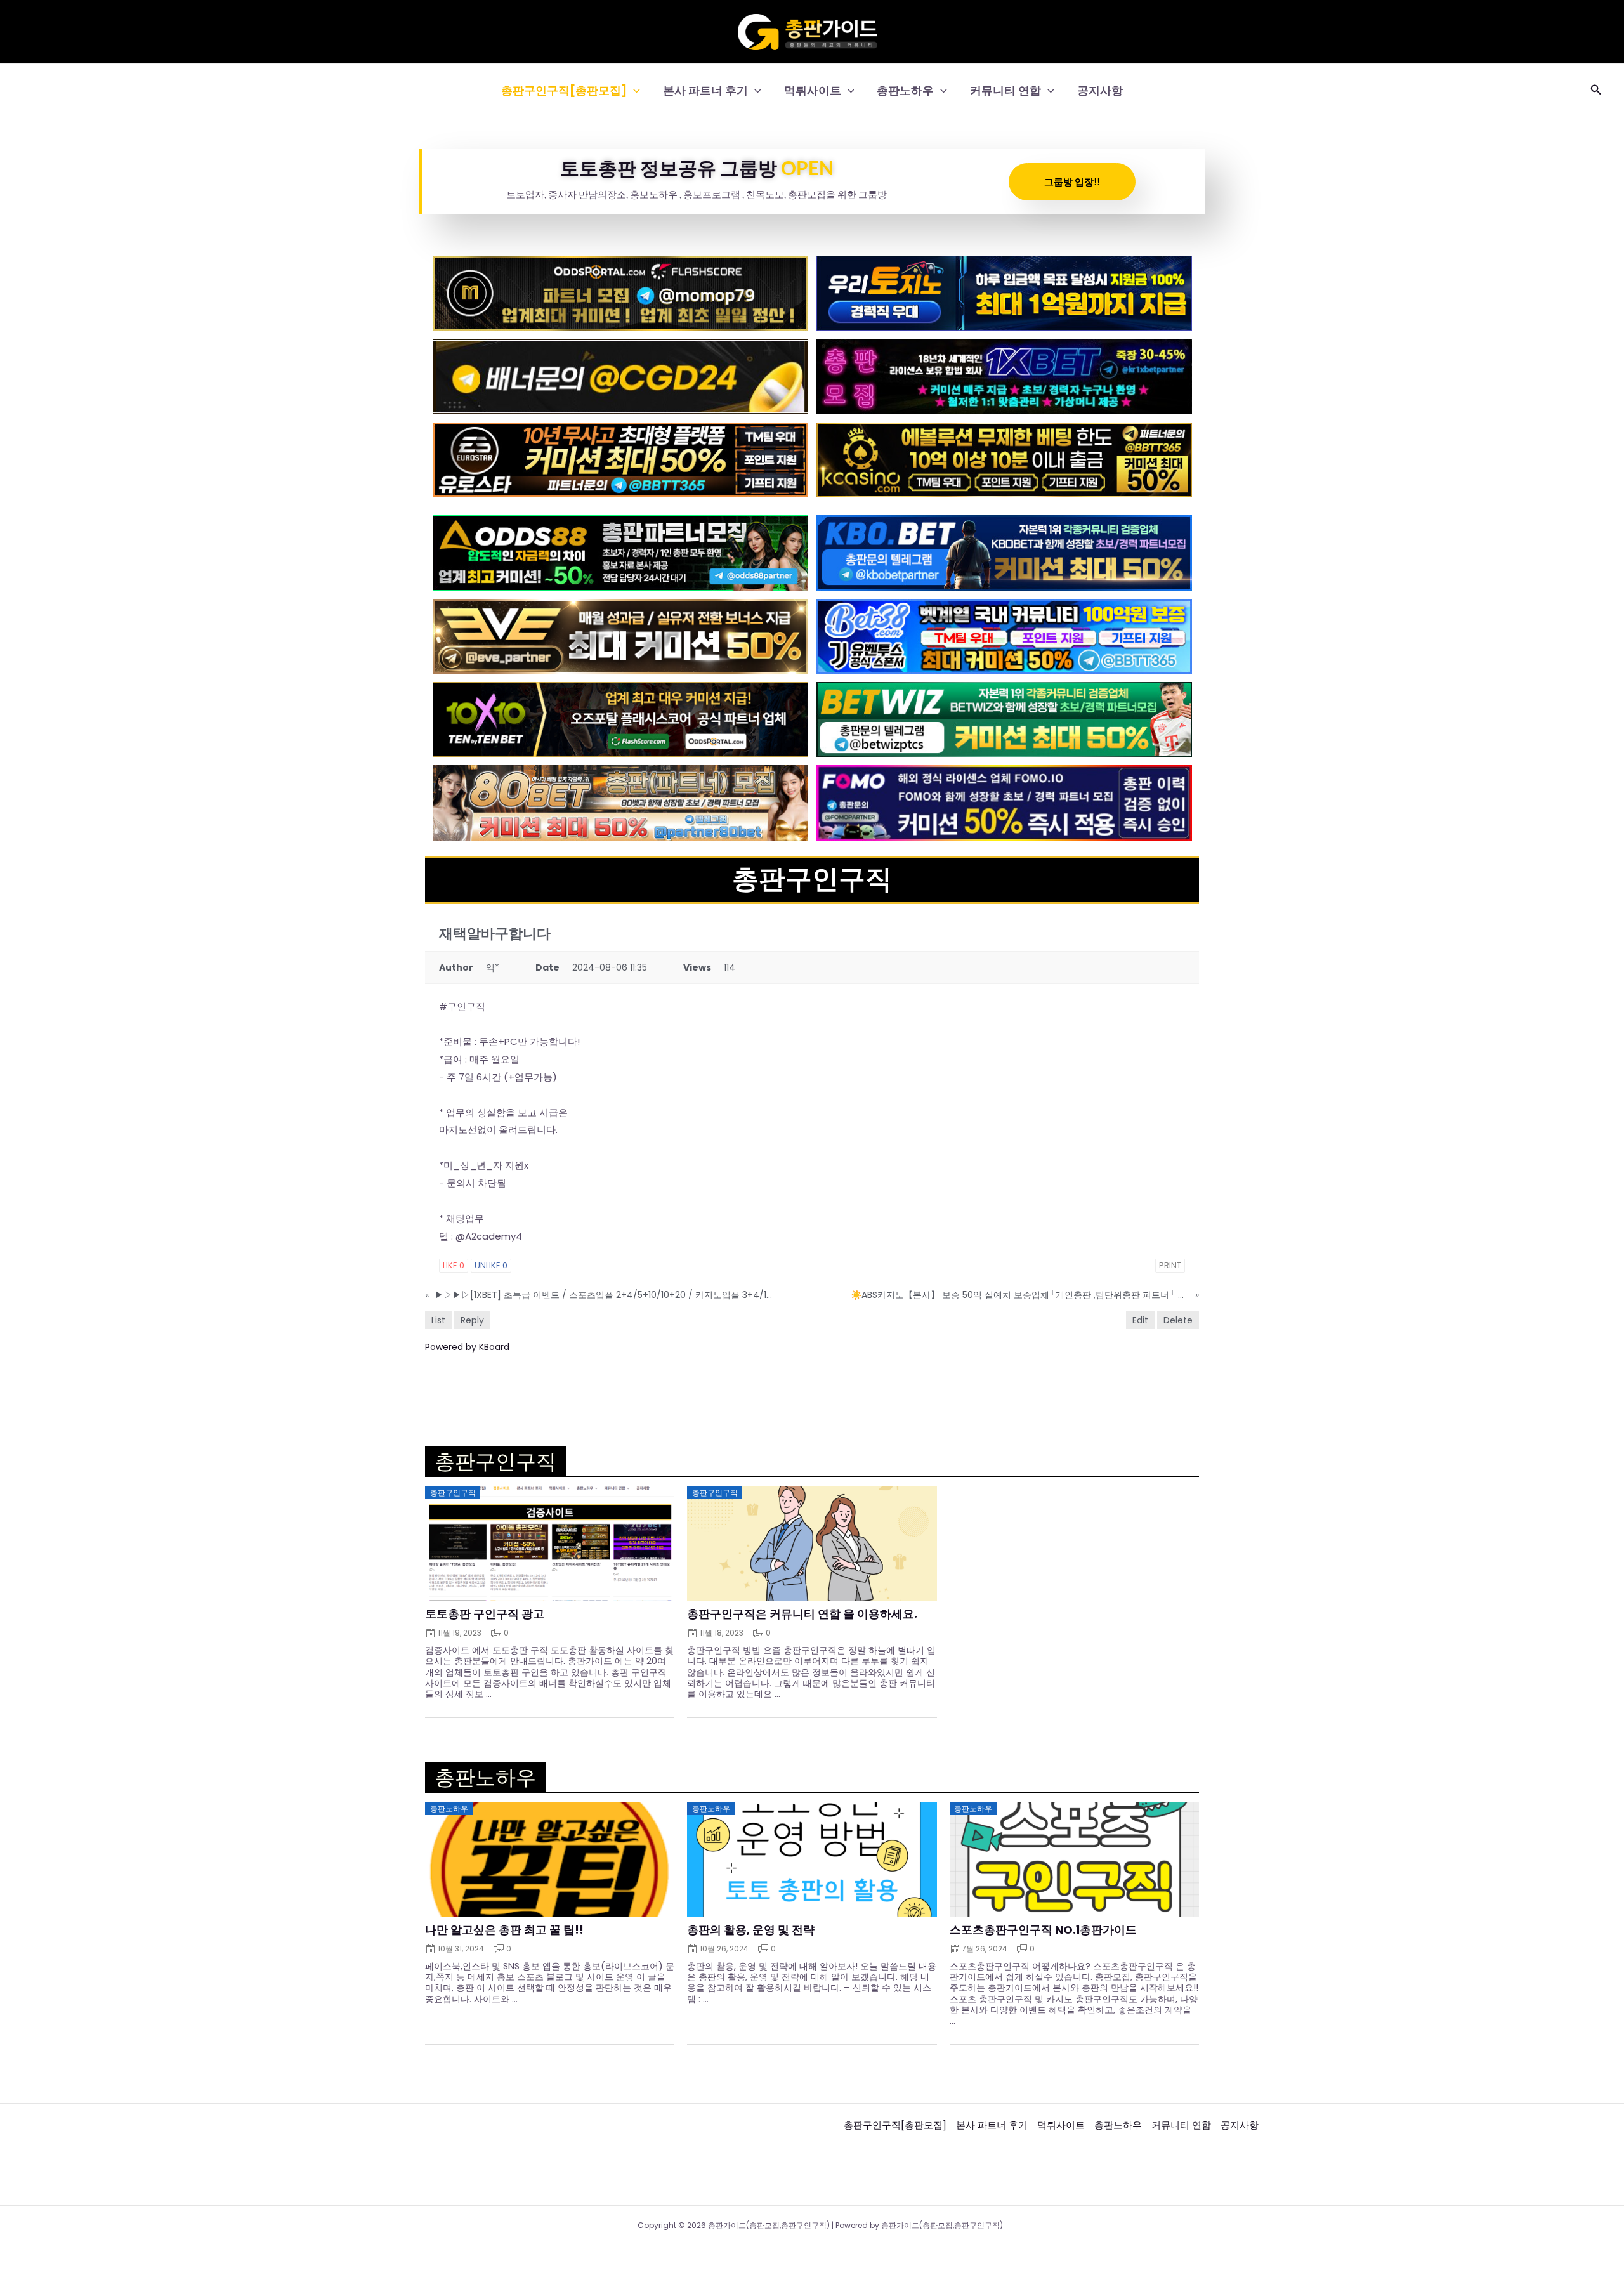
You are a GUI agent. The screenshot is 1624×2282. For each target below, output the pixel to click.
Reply (472, 1320)
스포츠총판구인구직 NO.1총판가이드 (1043, 1930)
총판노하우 (905, 90)
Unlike (491, 1265)
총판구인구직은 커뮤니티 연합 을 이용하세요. (802, 1614)
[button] (633, 90)
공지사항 (1100, 90)
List (438, 1320)
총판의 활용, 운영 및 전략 (751, 1930)
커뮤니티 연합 (1005, 90)
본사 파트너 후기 (705, 90)
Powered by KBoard (467, 1347)
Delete (1178, 1320)
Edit (1140, 1320)
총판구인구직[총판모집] (564, 90)
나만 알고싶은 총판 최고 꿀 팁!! (504, 1930)
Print (1170, 1265)
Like (454, 1265)
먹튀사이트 (813, 90)
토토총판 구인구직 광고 (485, 1614)
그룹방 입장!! (1072, 181)
